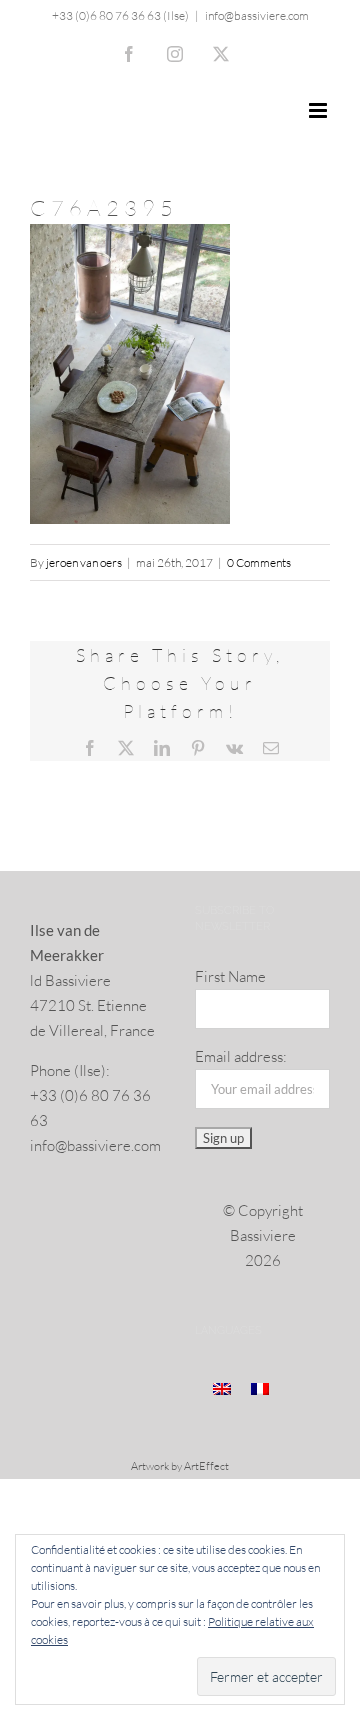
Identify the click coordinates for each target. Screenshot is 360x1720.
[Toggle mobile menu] (319, 110)
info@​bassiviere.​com (95, 1145)
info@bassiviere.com (257, 15)
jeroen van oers (84, 562)
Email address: (241, 1056)
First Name (230, 976)
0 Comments (259, 562)
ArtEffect (206, 1466)
